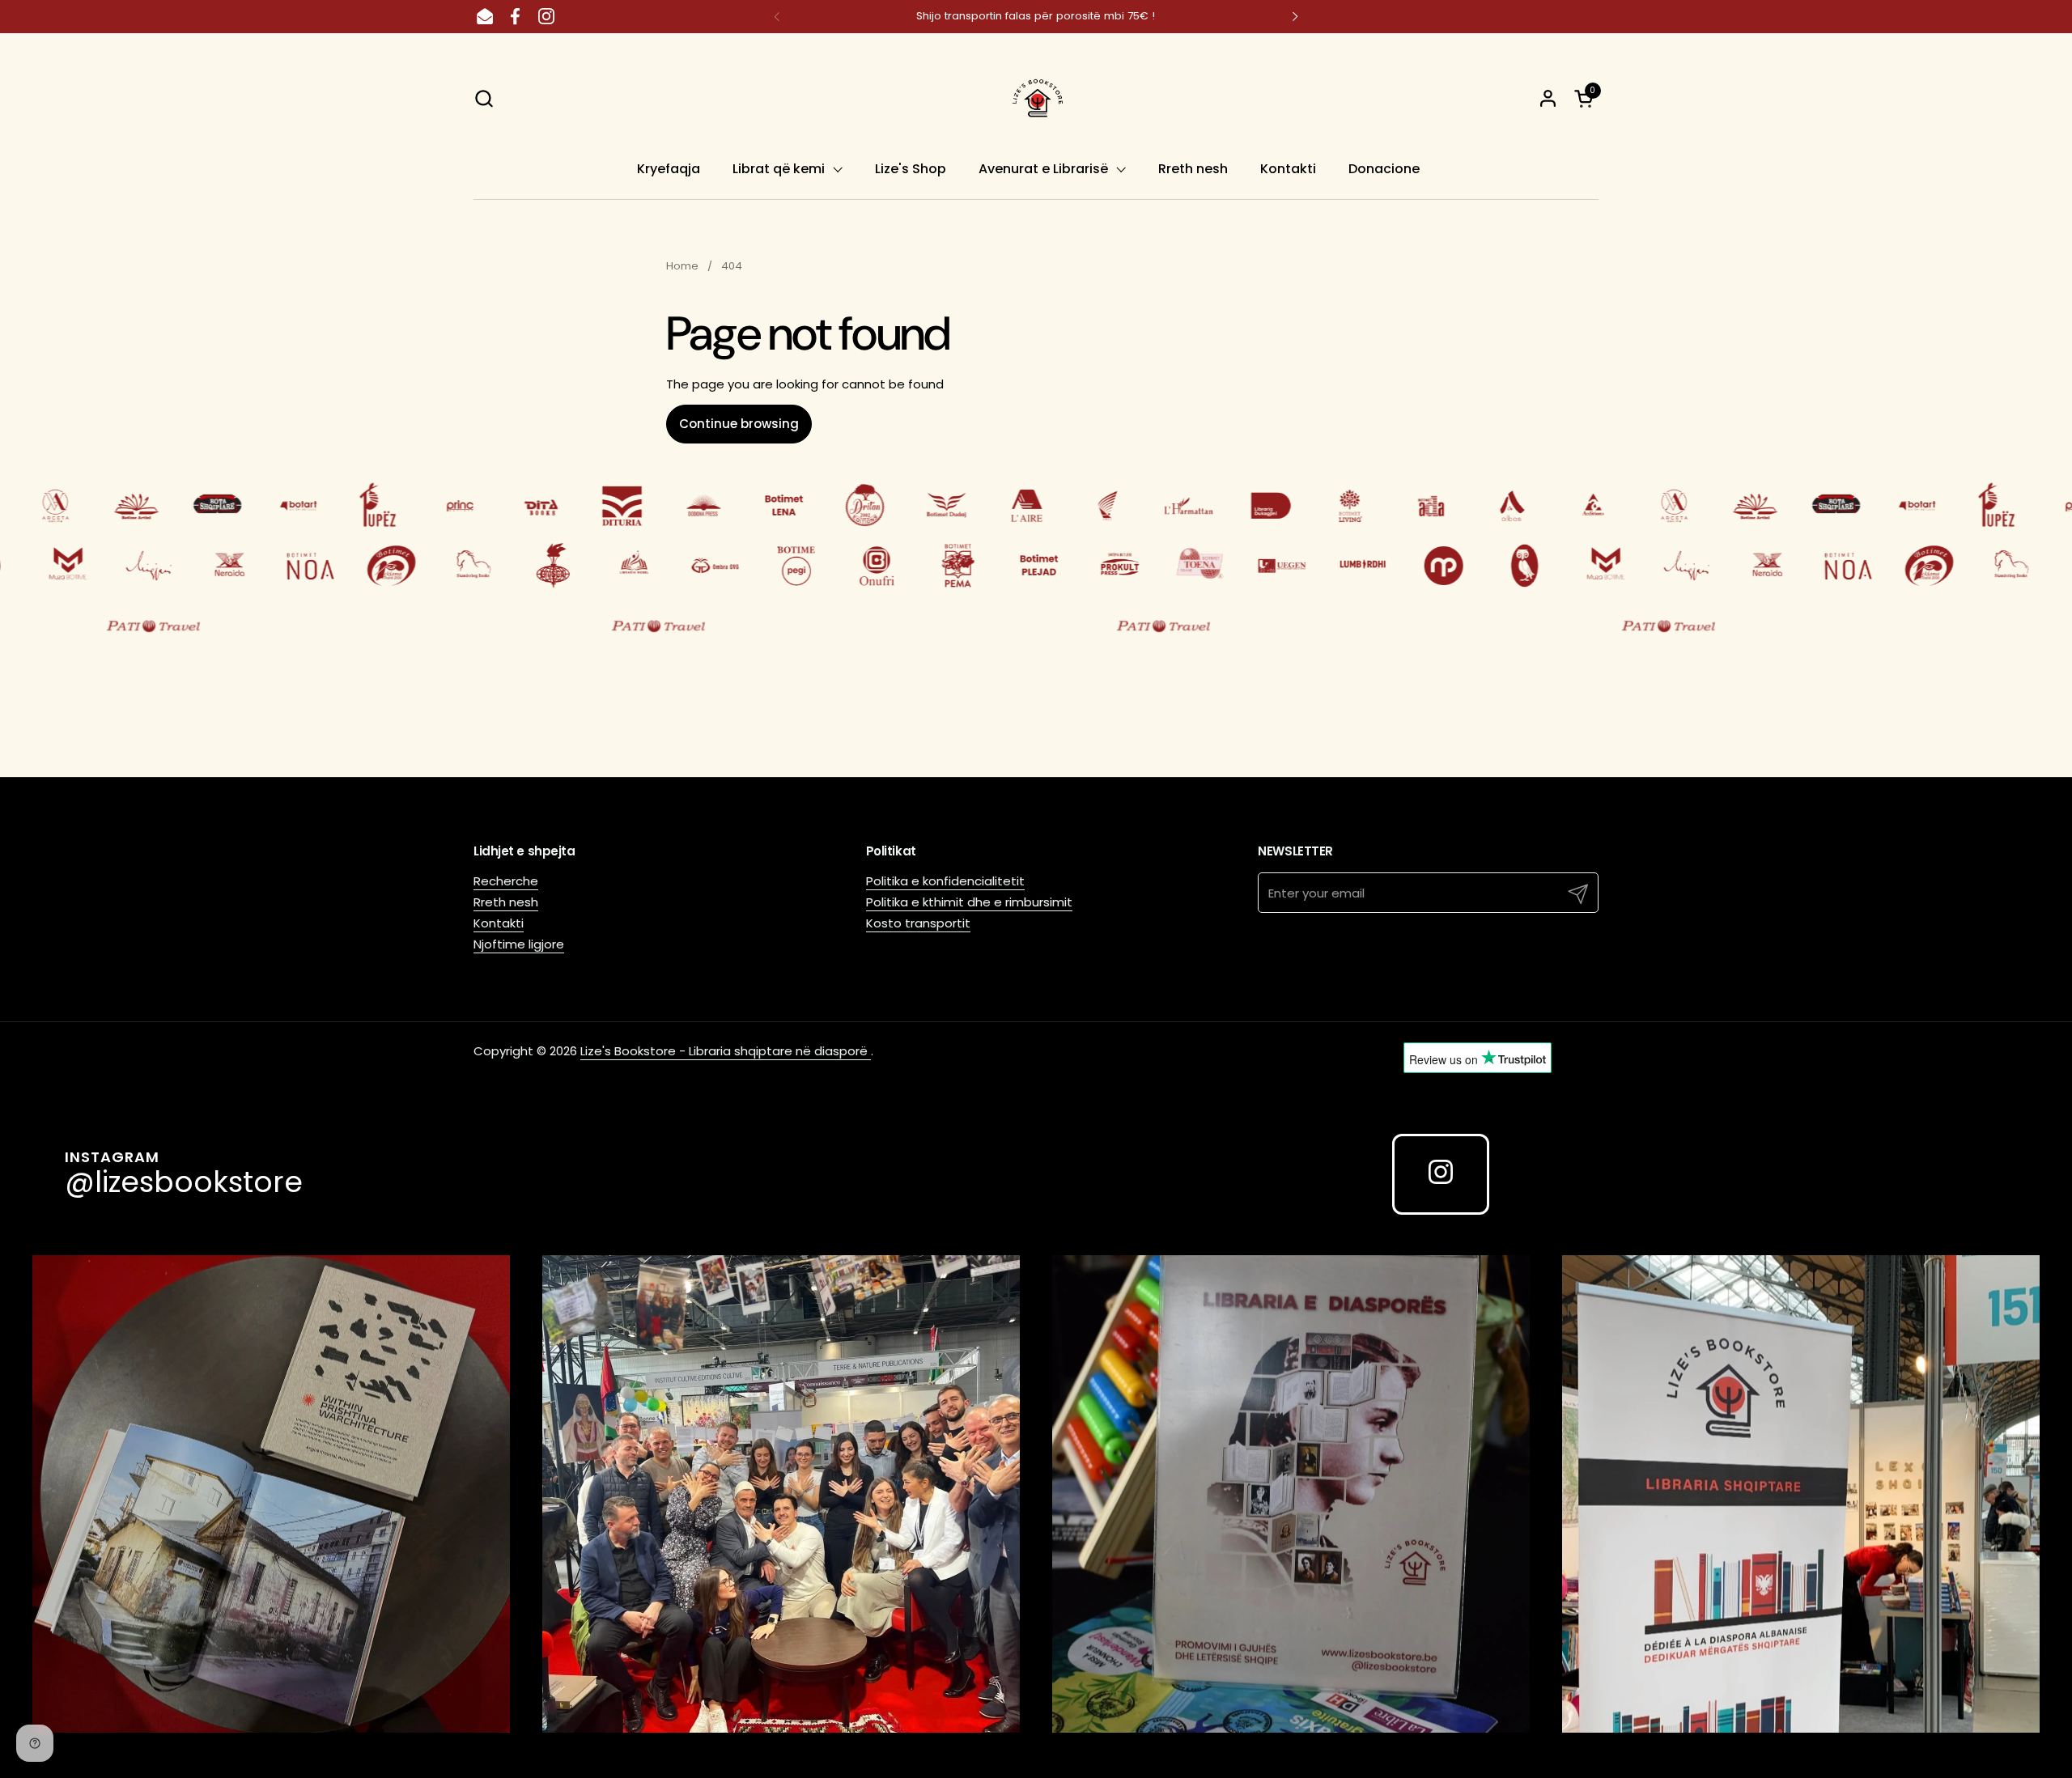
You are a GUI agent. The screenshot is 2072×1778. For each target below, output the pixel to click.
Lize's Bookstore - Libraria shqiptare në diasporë (726, 1051)
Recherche (506, 881)
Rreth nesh (506, 902)
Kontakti (499, 923)
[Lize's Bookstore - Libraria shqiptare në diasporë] (1036, 98)
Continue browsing (739, 424)
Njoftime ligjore (519, 944)
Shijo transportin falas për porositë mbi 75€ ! (1036, 16)
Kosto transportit (918, 923)
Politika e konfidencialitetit (945, 881)
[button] (484, 98)
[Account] (1548, 98)
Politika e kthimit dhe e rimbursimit (969, 902)
